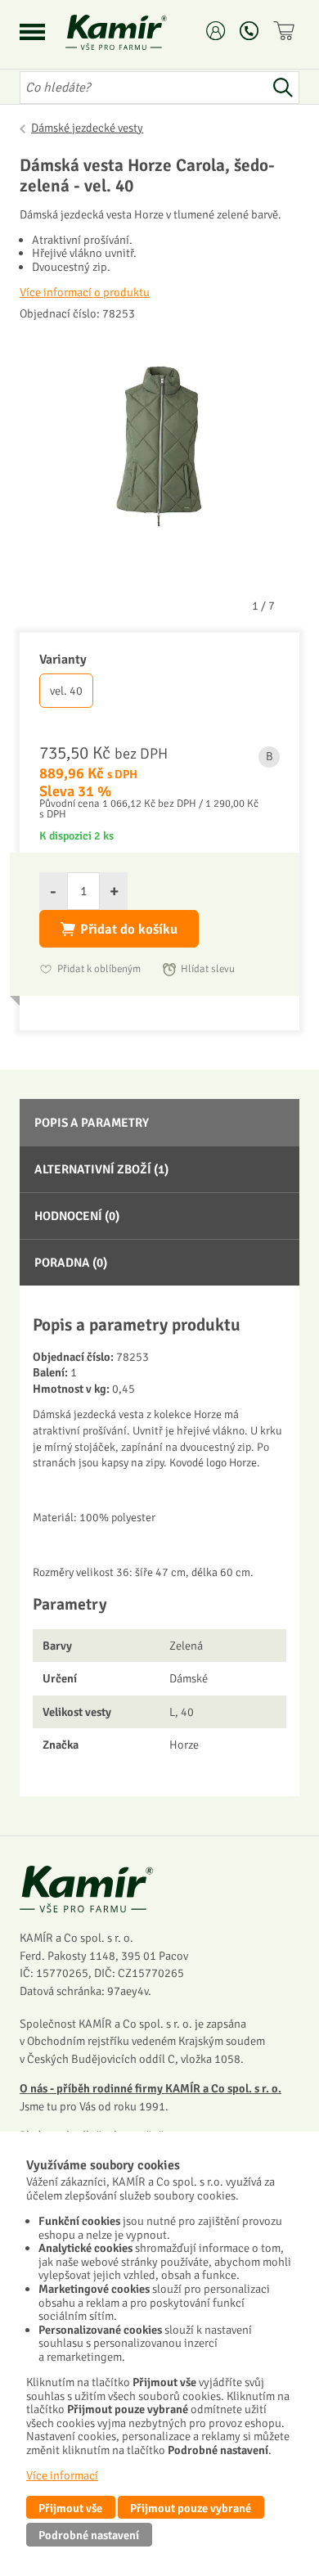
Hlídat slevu (208, 969)
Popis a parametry (92, 1123)
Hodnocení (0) (77, 1216)
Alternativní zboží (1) (101, 1169)
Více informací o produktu (85, 292)
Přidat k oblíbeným (99, 969)
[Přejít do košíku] (286, 31)
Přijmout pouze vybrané (191, 2508)
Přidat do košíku (129, 929)
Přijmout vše (70, 2508)
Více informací (62, 2475)
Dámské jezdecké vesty (87, 128)
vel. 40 (66, 691)
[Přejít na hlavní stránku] (136, 32)
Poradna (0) (71, 1263)
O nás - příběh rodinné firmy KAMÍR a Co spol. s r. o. (151, 2088)
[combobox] (143, 88)
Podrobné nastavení (89, 2535)
